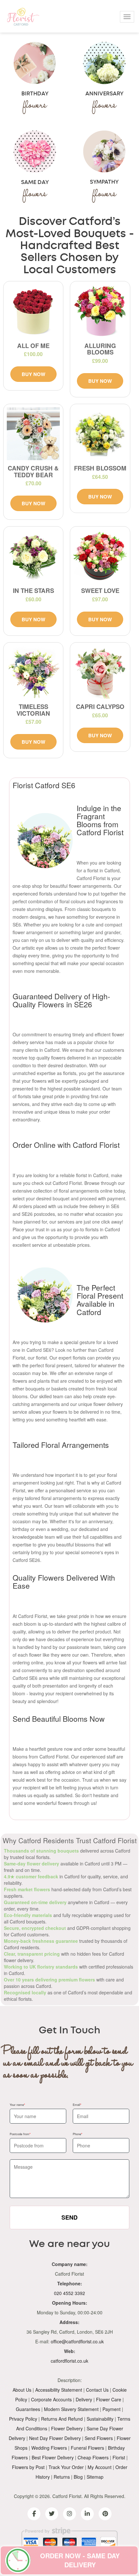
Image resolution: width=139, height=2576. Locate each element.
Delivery (84, 2399)
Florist (119, 2457)
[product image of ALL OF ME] (33, 311)
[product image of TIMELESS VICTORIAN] (33, 672)
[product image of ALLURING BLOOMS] (100, 311)
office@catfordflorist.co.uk (77, 2341)
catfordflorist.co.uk (69, 2361)
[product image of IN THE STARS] (33, 556)
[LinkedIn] (87, 2514)
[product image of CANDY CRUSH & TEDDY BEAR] (33, 434)
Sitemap (95, 2477)
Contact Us (97, 2390)
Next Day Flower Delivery (55, 2438)
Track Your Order (66, 2467)
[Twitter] (52, 2514)
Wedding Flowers (49, 2448)
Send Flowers (99, 2438)
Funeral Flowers (87, 2448)
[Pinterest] (105, 2514)
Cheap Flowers (93, 2457)
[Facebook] (34, 2514)
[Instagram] (69, 2514)
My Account (100, 2467)
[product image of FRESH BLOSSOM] (100, 434)
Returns (62, 2477)
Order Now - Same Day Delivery (80, 2560)
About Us (22, 2390)
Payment (112, 2409)
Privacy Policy (23, 2419)
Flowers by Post (28, 2467)
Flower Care (109, 2399)
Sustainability (100, 2419)
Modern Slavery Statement (71, 2409)
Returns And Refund (62, 2419)
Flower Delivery (67, 2428)
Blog (78, 2477)
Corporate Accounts (51, 2399)
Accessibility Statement (59, 2390)
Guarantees (28, 2409)
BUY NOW (33, 374)
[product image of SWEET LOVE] (100, 556)
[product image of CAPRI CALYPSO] (100, 672)
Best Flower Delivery (53, 2457)
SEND (69, 2217)
